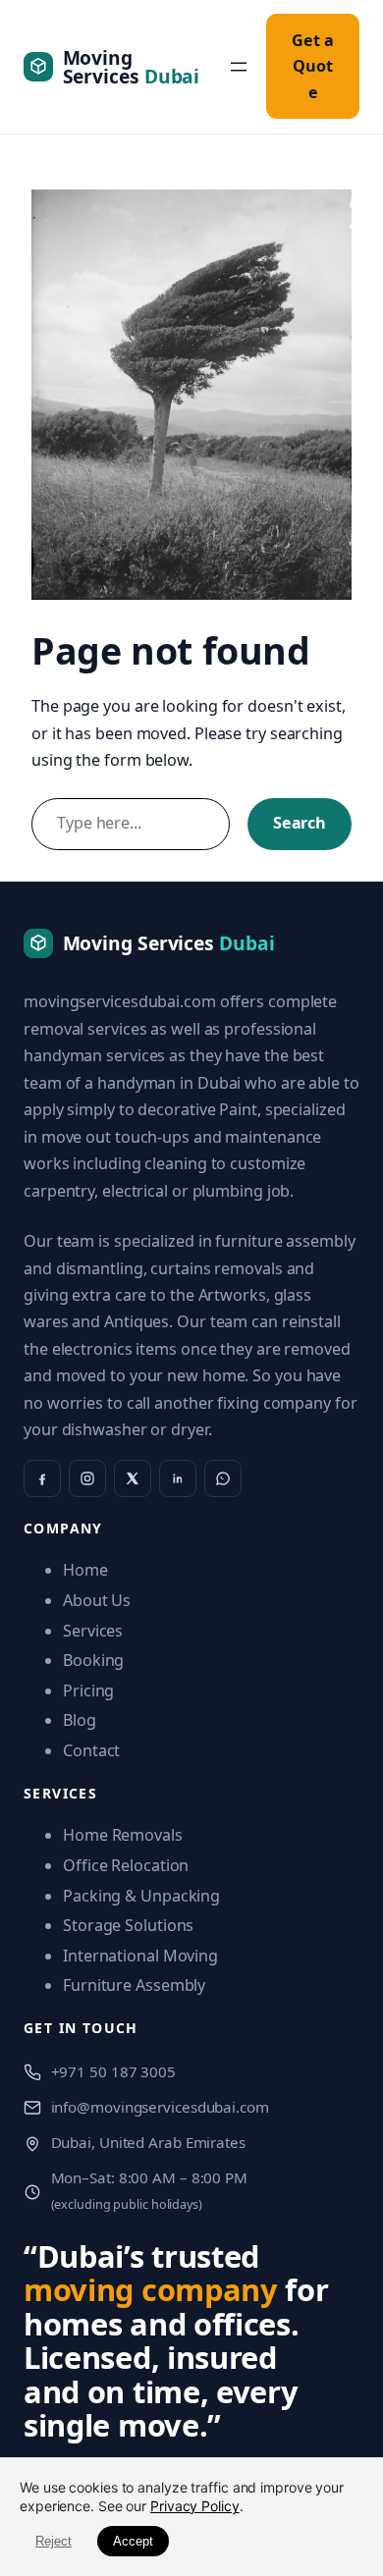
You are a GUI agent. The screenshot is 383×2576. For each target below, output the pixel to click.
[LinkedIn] (178, 1478)
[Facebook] (42, 1478)
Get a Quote (313, 66)
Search (300, 823)
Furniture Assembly (134, 1985)
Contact (91, 1750)
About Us (97, 1600)
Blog (80, 1720)
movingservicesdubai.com (120, 1001)
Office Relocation (126, 1865)
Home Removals (123, 1835)
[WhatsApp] (223, 1478)
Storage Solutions (128, 1925)
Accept (133, 2541)
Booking (93, 1660)
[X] (133, 1478)
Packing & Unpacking (141, 1896)
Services (93, 1631)
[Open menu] (239, 67)
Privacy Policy (195, 2506)
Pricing (88, 1690)
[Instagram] (87, 1478)
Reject (54, 2541)
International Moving (140, 1956)
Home (85, 1570)
